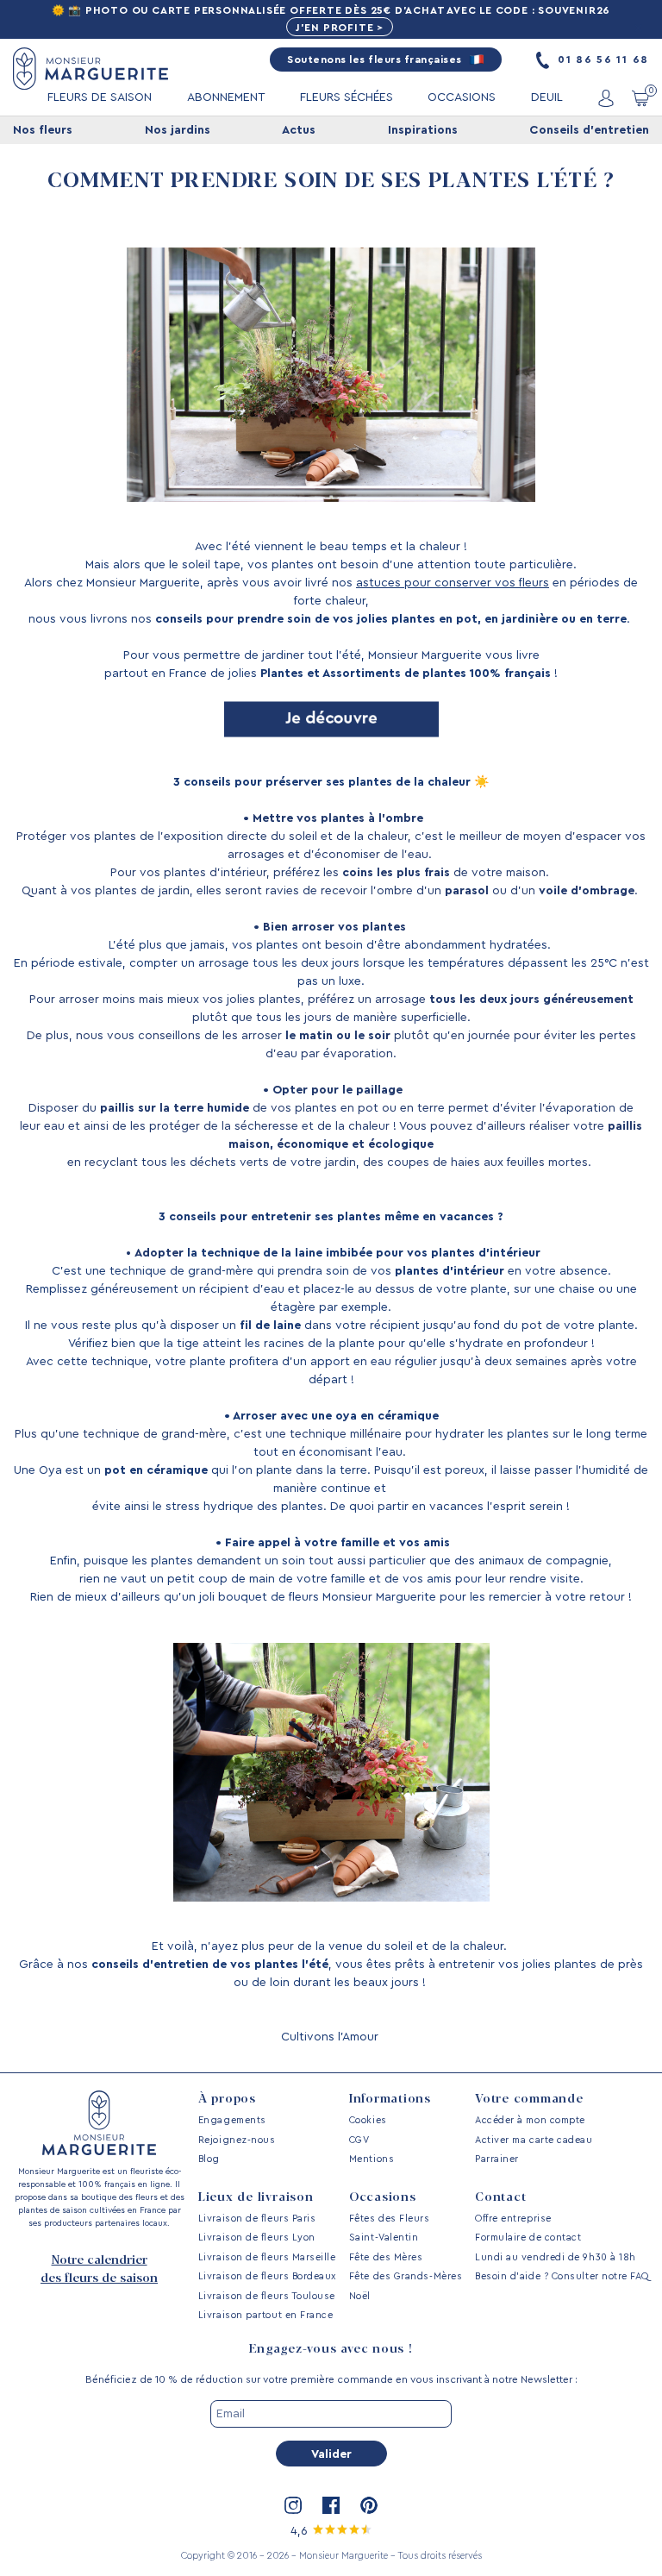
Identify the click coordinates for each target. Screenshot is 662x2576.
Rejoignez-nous (237, 2140)
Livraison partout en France (266, 2315)
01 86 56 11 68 (601, 60)
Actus (299, 130)
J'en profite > (340, 28)
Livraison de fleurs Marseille (267, 2257)
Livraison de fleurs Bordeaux (267, 2276)
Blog (209, 2159)
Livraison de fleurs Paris (257, 2219)
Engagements (232, 2120)
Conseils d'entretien (589, 130)
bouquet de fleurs (269, 1597)
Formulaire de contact (528, 2238)
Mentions (372, 2159)
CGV (359, 2140)
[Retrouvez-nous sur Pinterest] (369, 2505)
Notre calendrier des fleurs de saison (99, 2269)
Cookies (368, 2120)
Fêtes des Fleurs (390, 2219)
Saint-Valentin (384, 2238)
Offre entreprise (513, 2219)
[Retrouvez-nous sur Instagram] (293, 2505)
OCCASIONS (462, 97)
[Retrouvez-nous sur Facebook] (331, 2505)
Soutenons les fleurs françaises (376, 60)
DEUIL (547, 97)
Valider (331, 2454)
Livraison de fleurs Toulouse (267, 2296)
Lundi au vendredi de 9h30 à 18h (556, 2257)
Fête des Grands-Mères (406, 2276)
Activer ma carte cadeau (534, 2140)
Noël (360, 2296)
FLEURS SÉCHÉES (347, 97)
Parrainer (497, 2159)
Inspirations (423, 130)
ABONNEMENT (226, 97)
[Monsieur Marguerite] (91, 68)
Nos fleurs (43, 130)
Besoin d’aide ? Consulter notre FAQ (562, 2276)
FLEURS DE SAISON (100, 97)
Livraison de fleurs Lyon (257, 2238)
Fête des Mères (386, 2257)
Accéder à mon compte (530, 2120)
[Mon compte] (606, 98)
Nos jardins (178, 130)
